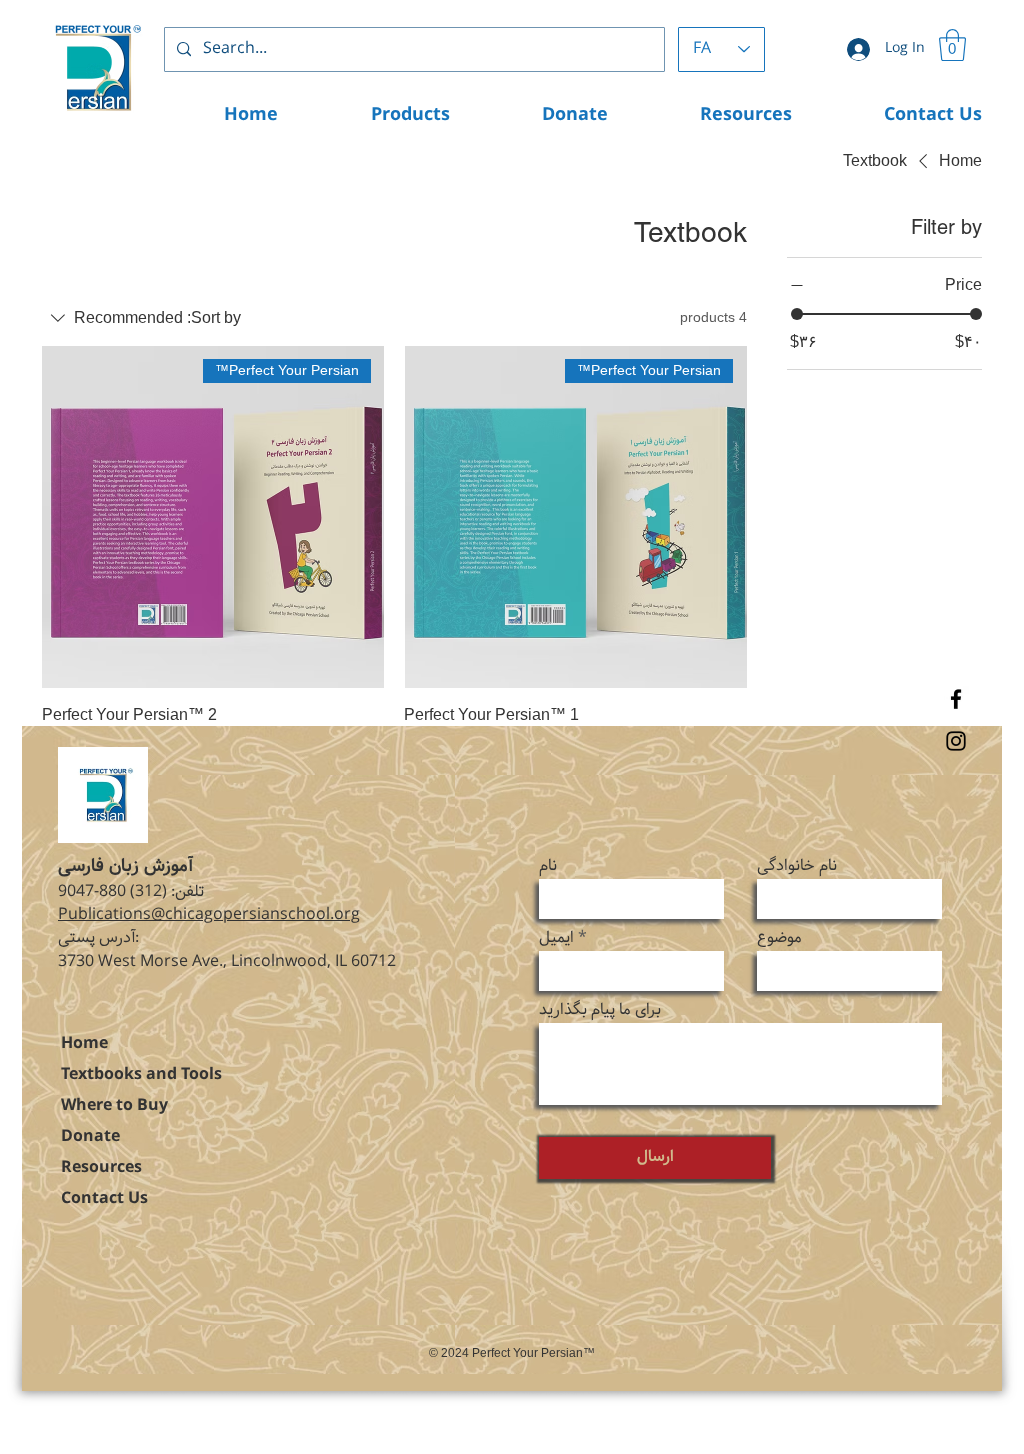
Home (84, 1043)
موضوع (779, 938)
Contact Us (104, 1198)
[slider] (797, 314)
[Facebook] (956, 699)
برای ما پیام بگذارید (600, 1010)
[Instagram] (956, 741)
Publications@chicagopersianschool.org (209, 914)
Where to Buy (114, 1105)
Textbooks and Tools (141, 1074)
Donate (90, 1136)
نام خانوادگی (797, 866)
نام (548, 866)
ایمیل (556, 938)
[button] (952, 45)
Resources (101, 1167)
